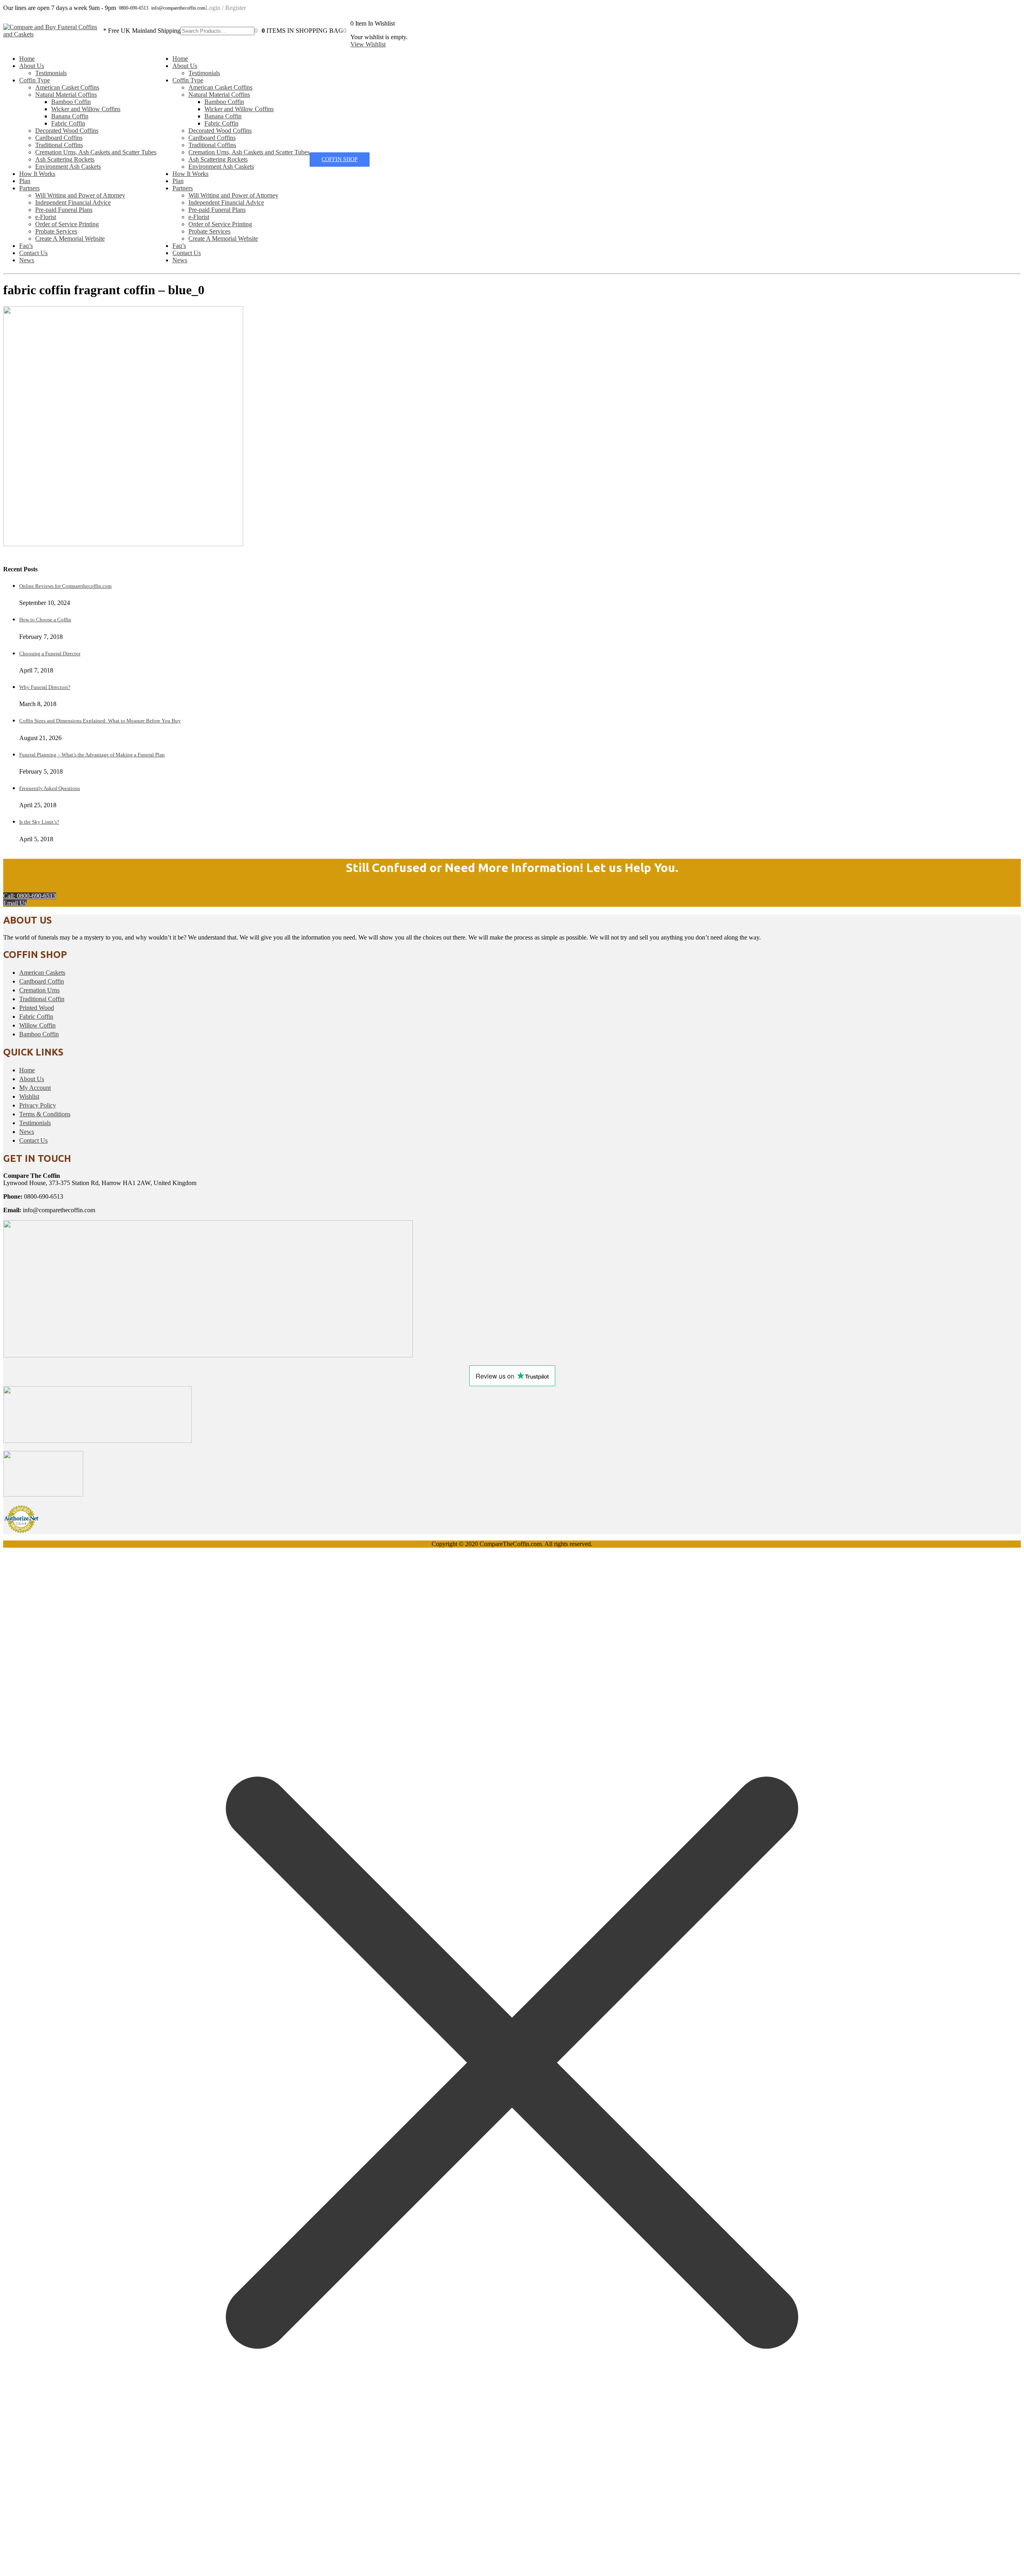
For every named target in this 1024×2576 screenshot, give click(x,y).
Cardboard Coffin (42, 981)
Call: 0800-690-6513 (30, 896)
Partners (29, 188)
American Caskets (42, 973)
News (27, 260)
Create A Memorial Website (70, 238)
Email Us (15, 903)
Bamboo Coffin (71, 102)
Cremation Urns (39, 990)
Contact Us (33, 253)
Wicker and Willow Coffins (86, 109)
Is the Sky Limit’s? (39, 822)
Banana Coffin (70, 116)
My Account (35, 1088)
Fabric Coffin (68, 123)
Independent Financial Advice (73, 203)
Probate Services (56, 231)
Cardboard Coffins (59, 138)
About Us (32, 66)
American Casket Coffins (67, 87)
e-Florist (46, 217)
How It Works (37, 174)
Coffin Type (35, 80)
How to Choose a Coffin (45, 620)
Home (27, 59)
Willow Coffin (37, 1025)
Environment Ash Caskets (68, 167)
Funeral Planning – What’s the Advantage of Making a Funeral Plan (92, 755)
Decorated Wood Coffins (67, 131)
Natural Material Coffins (66, 95)
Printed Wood (37, 1008)
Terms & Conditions (45, 1114)
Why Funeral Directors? (45, 687)
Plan (25, 181)
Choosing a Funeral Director (50, 653)
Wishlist (29, 1096)
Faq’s (26, 246)
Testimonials (51, 73)
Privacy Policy (38, 1105)
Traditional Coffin (42, 999)
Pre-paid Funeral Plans (64, 210)
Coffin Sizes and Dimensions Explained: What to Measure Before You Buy (100, 721)
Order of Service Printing (67, 224)
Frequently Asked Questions (50, 788)
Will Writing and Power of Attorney (80, 195)
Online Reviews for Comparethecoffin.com (65, 586)
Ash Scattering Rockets (65, 159)
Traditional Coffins (59, 145)
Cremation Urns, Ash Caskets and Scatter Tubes (96, 152)
